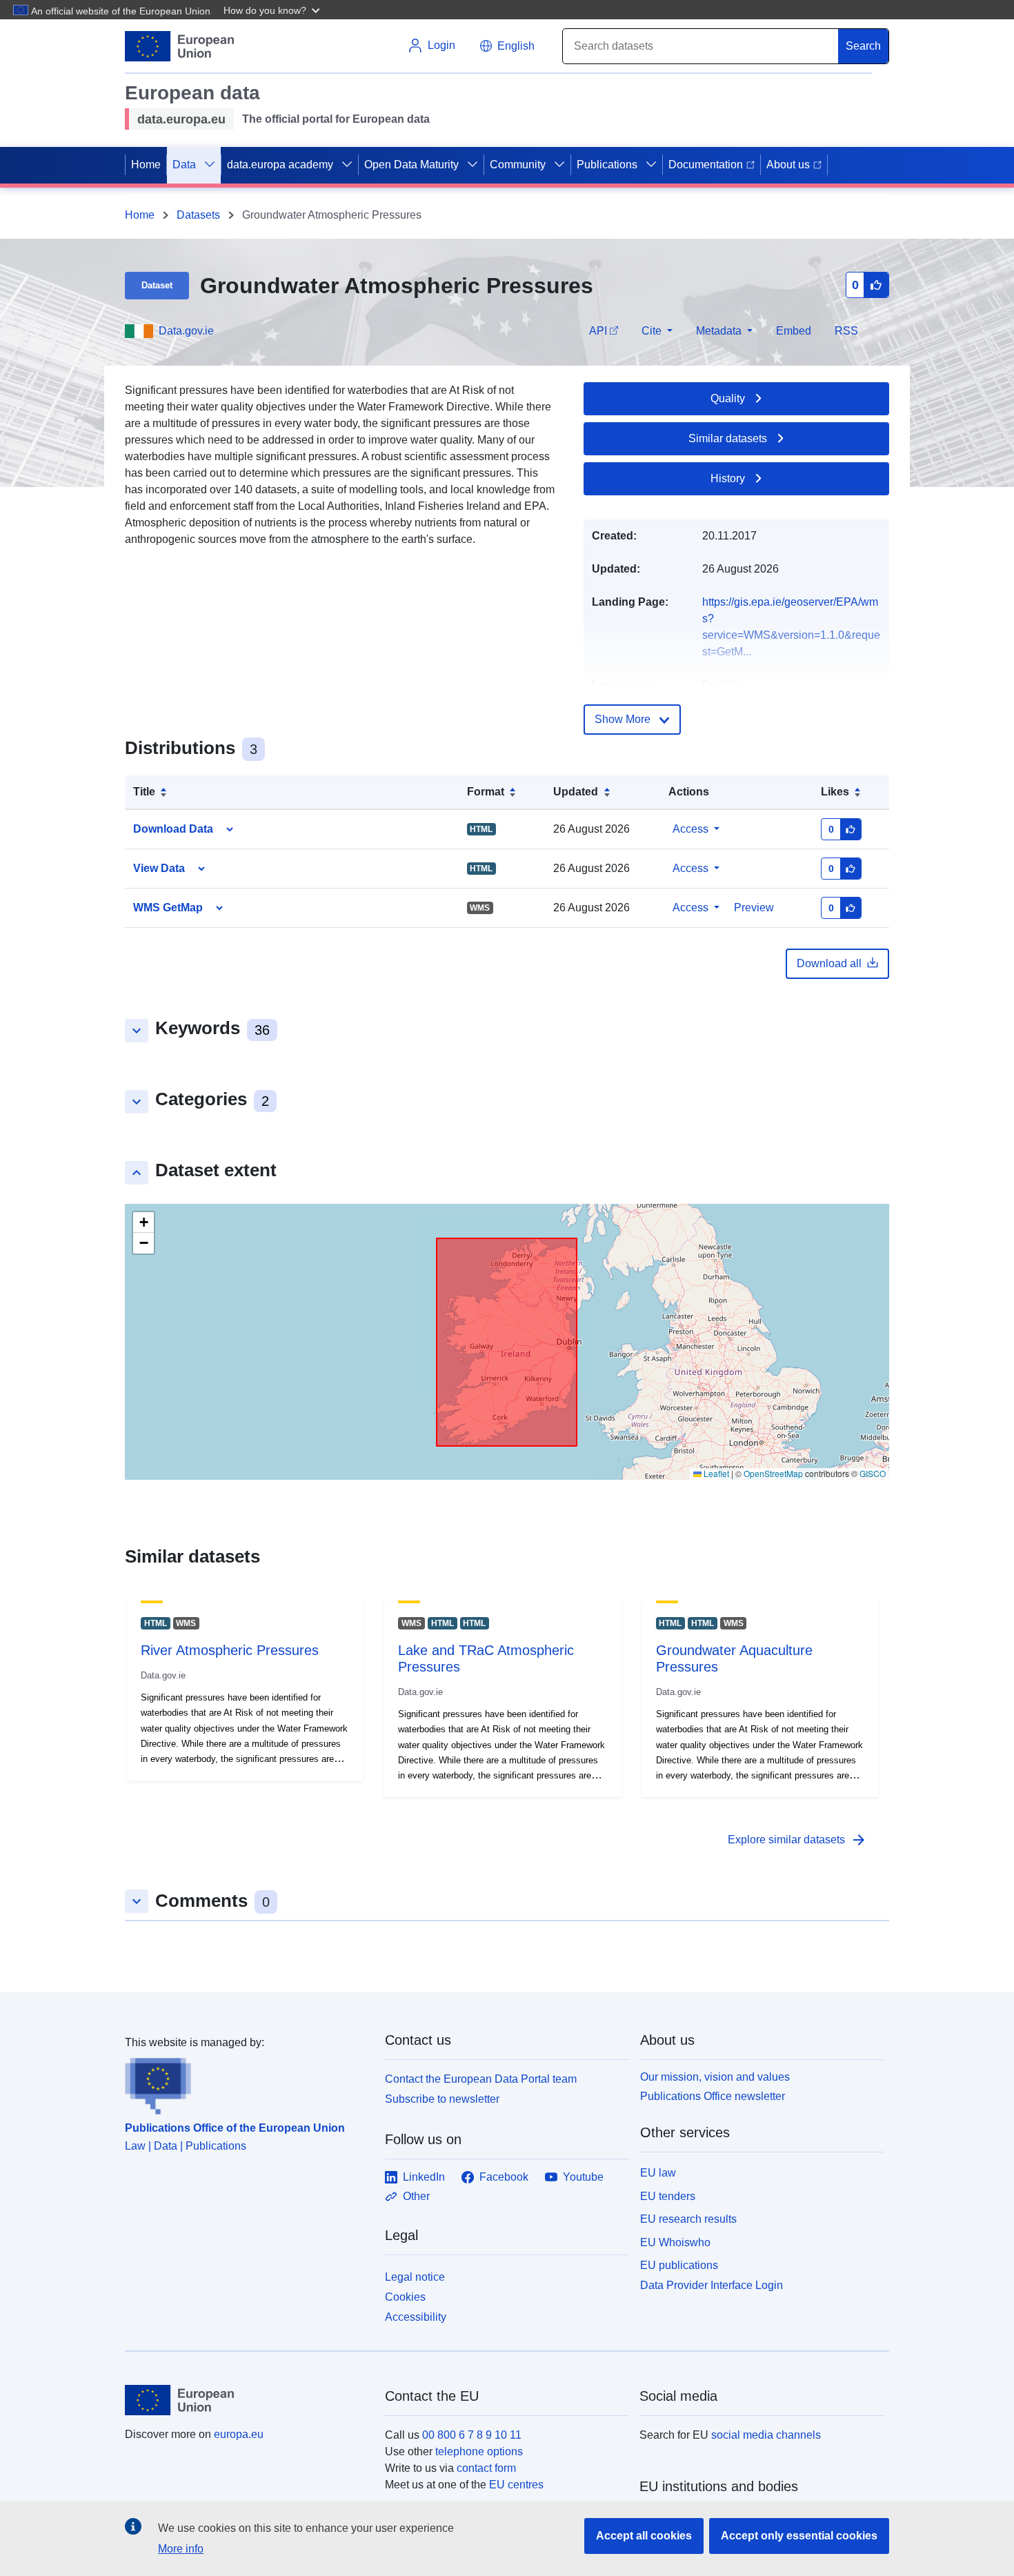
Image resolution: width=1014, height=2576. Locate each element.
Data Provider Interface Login (712, 2285)
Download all (829, 963)
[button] (273, 10)
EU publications (679, 2265)
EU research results (688, 2219)
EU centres (516, 2485)
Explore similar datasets (797, 1840)
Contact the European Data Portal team (481, 2079)
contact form (486, 2468)
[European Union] (247, 2400)
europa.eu (239, 2434)
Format (486, 792)
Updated (576, 792)
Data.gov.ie (186, 331)
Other (416, 2196)
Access (690, 829)
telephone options (479, 2451)
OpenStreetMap (773, 1473)
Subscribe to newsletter (442, 2099)
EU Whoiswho (675, 2242)
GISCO (873, 1473)
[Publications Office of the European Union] (247, 2083)
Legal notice (415, 2277)
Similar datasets (728, 438)
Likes (835, 792)
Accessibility (416, 2317)
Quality (728, 398)
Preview (754, 908)
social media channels (766, 2435)
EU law (658, 2173)
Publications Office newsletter (713, 2096)
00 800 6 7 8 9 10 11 (472, 2435)
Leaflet (715, 1473)
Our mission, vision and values (715, 2077)
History (728, 478)
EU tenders (668, 2196)
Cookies (405, 2297)
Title (144, 792)
